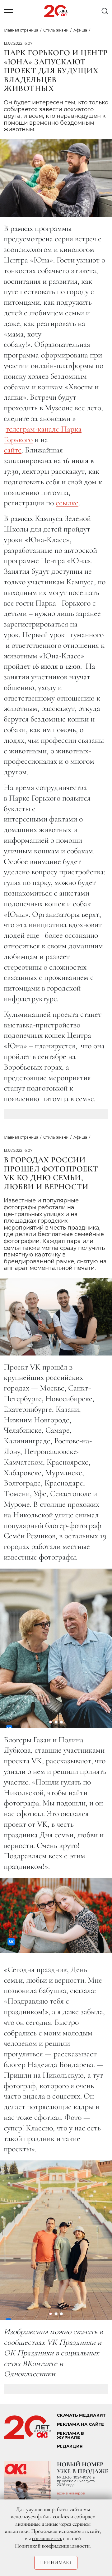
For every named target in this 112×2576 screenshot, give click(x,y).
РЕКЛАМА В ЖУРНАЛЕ (70, 2435)
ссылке (67, 503)
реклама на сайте (80, 2424)
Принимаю (56, 2563)
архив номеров (71, 2493)
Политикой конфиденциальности (52, 2546)
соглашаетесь (47, 2538)
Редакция (70, 2446)
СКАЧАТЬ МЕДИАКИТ (81, 2415)
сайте (13, 450)
